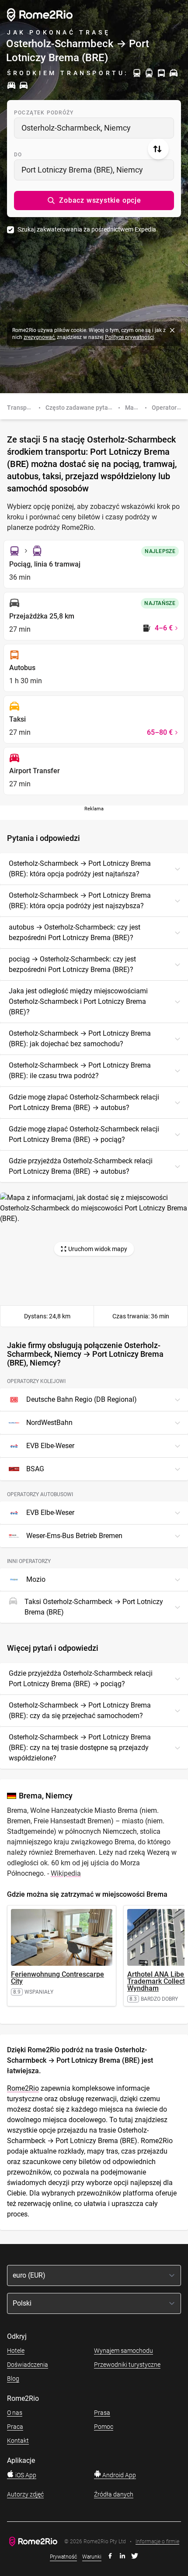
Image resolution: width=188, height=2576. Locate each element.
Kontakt (18, 2441)
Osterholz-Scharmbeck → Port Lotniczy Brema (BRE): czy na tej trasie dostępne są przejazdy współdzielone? (80, 1748)
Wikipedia (66, 1873)
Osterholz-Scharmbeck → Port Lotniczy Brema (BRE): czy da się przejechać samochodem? (80, 1710)
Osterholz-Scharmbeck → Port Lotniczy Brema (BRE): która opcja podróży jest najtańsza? (80, 869)
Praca (15, 2427)
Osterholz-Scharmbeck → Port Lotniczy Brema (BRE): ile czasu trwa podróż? (80, 1070)
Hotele (16, 2351)
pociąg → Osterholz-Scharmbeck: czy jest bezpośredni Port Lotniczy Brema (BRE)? (72, 964)
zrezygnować (39, 337)
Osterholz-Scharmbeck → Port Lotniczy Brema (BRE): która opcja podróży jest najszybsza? (80, 901)
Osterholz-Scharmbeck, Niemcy (76, 128)
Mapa (133, 408)
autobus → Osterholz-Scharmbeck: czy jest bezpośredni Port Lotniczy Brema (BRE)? (75, 932)
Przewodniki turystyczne (127, 2365)
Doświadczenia (28, 2365)
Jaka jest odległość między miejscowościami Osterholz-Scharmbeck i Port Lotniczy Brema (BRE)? (78, 1001)
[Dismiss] (172, 330)
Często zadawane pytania (81, 408)
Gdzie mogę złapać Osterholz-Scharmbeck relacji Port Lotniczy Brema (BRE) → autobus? (84, 1102)
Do (18, 155)
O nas (15, 2413)
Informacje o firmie (157, 2542)
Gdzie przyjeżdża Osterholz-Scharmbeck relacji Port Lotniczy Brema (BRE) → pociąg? (81, 1679)
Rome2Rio (23, 2088)
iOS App (25, 2475)
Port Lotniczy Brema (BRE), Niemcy (82, 170)
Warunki (92, 2557)
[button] (94, 201)
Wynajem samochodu (124, 2351)
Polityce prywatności (129, 337)
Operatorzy (167, 408)
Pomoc (104, 2427)
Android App (118, 2475)
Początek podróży (44, 113)
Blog (13, 2379)
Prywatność (63, 2557)
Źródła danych (114, 2494)
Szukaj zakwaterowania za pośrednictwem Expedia (87, 229)
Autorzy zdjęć (25, 2494)
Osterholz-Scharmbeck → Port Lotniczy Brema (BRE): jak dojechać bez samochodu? (80, 1039)
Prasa (102, 2413)
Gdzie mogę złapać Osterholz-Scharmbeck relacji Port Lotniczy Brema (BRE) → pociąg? (84, 1134)
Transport (21, 408)
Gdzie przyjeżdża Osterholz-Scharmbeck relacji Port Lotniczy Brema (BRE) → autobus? (81, 1166)
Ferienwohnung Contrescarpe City (57, 1978)
